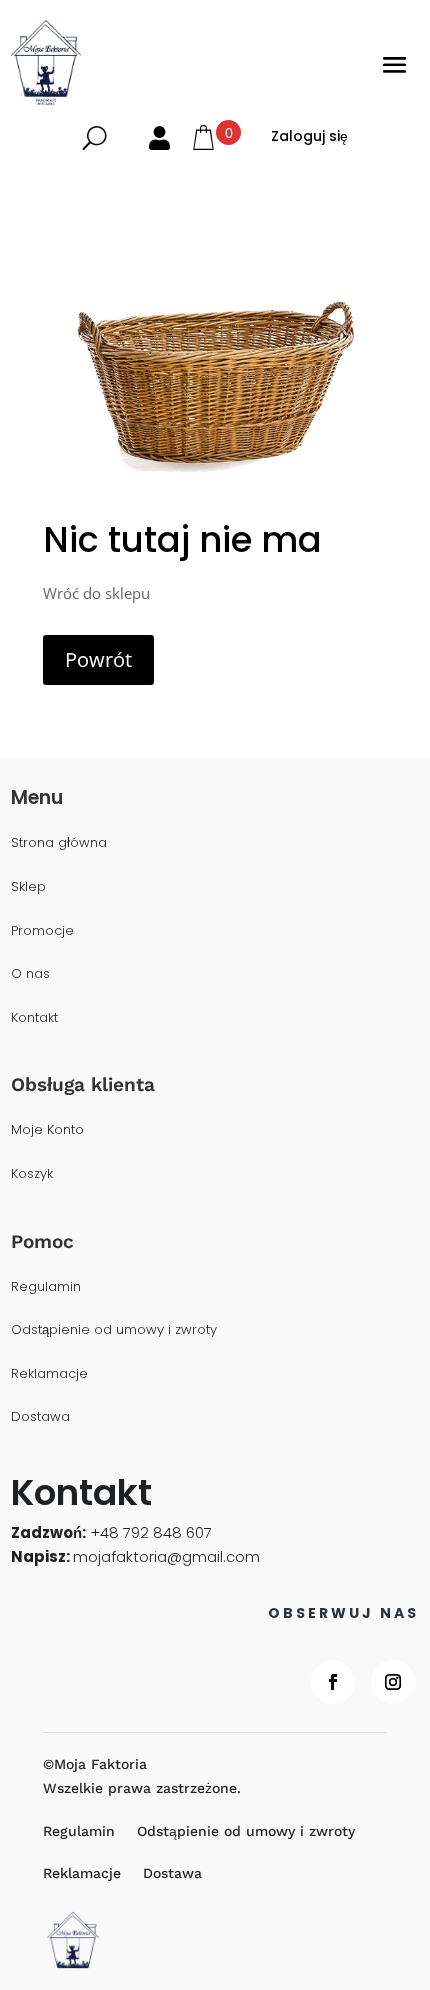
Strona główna (59, 843)
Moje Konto (47, 1130)
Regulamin (46, 1287)
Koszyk (32, 1174)
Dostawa (40, 1417)
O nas (30, 974)
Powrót (98, 659)
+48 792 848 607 (151, 1532)
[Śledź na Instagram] (393, 1682)
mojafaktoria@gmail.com (166, 1556)
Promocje (42, 931)
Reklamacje (49, 1374)
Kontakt (34, 1018)
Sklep (28, 887)
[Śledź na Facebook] (333, 1682)
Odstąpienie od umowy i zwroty (114, 1330)
